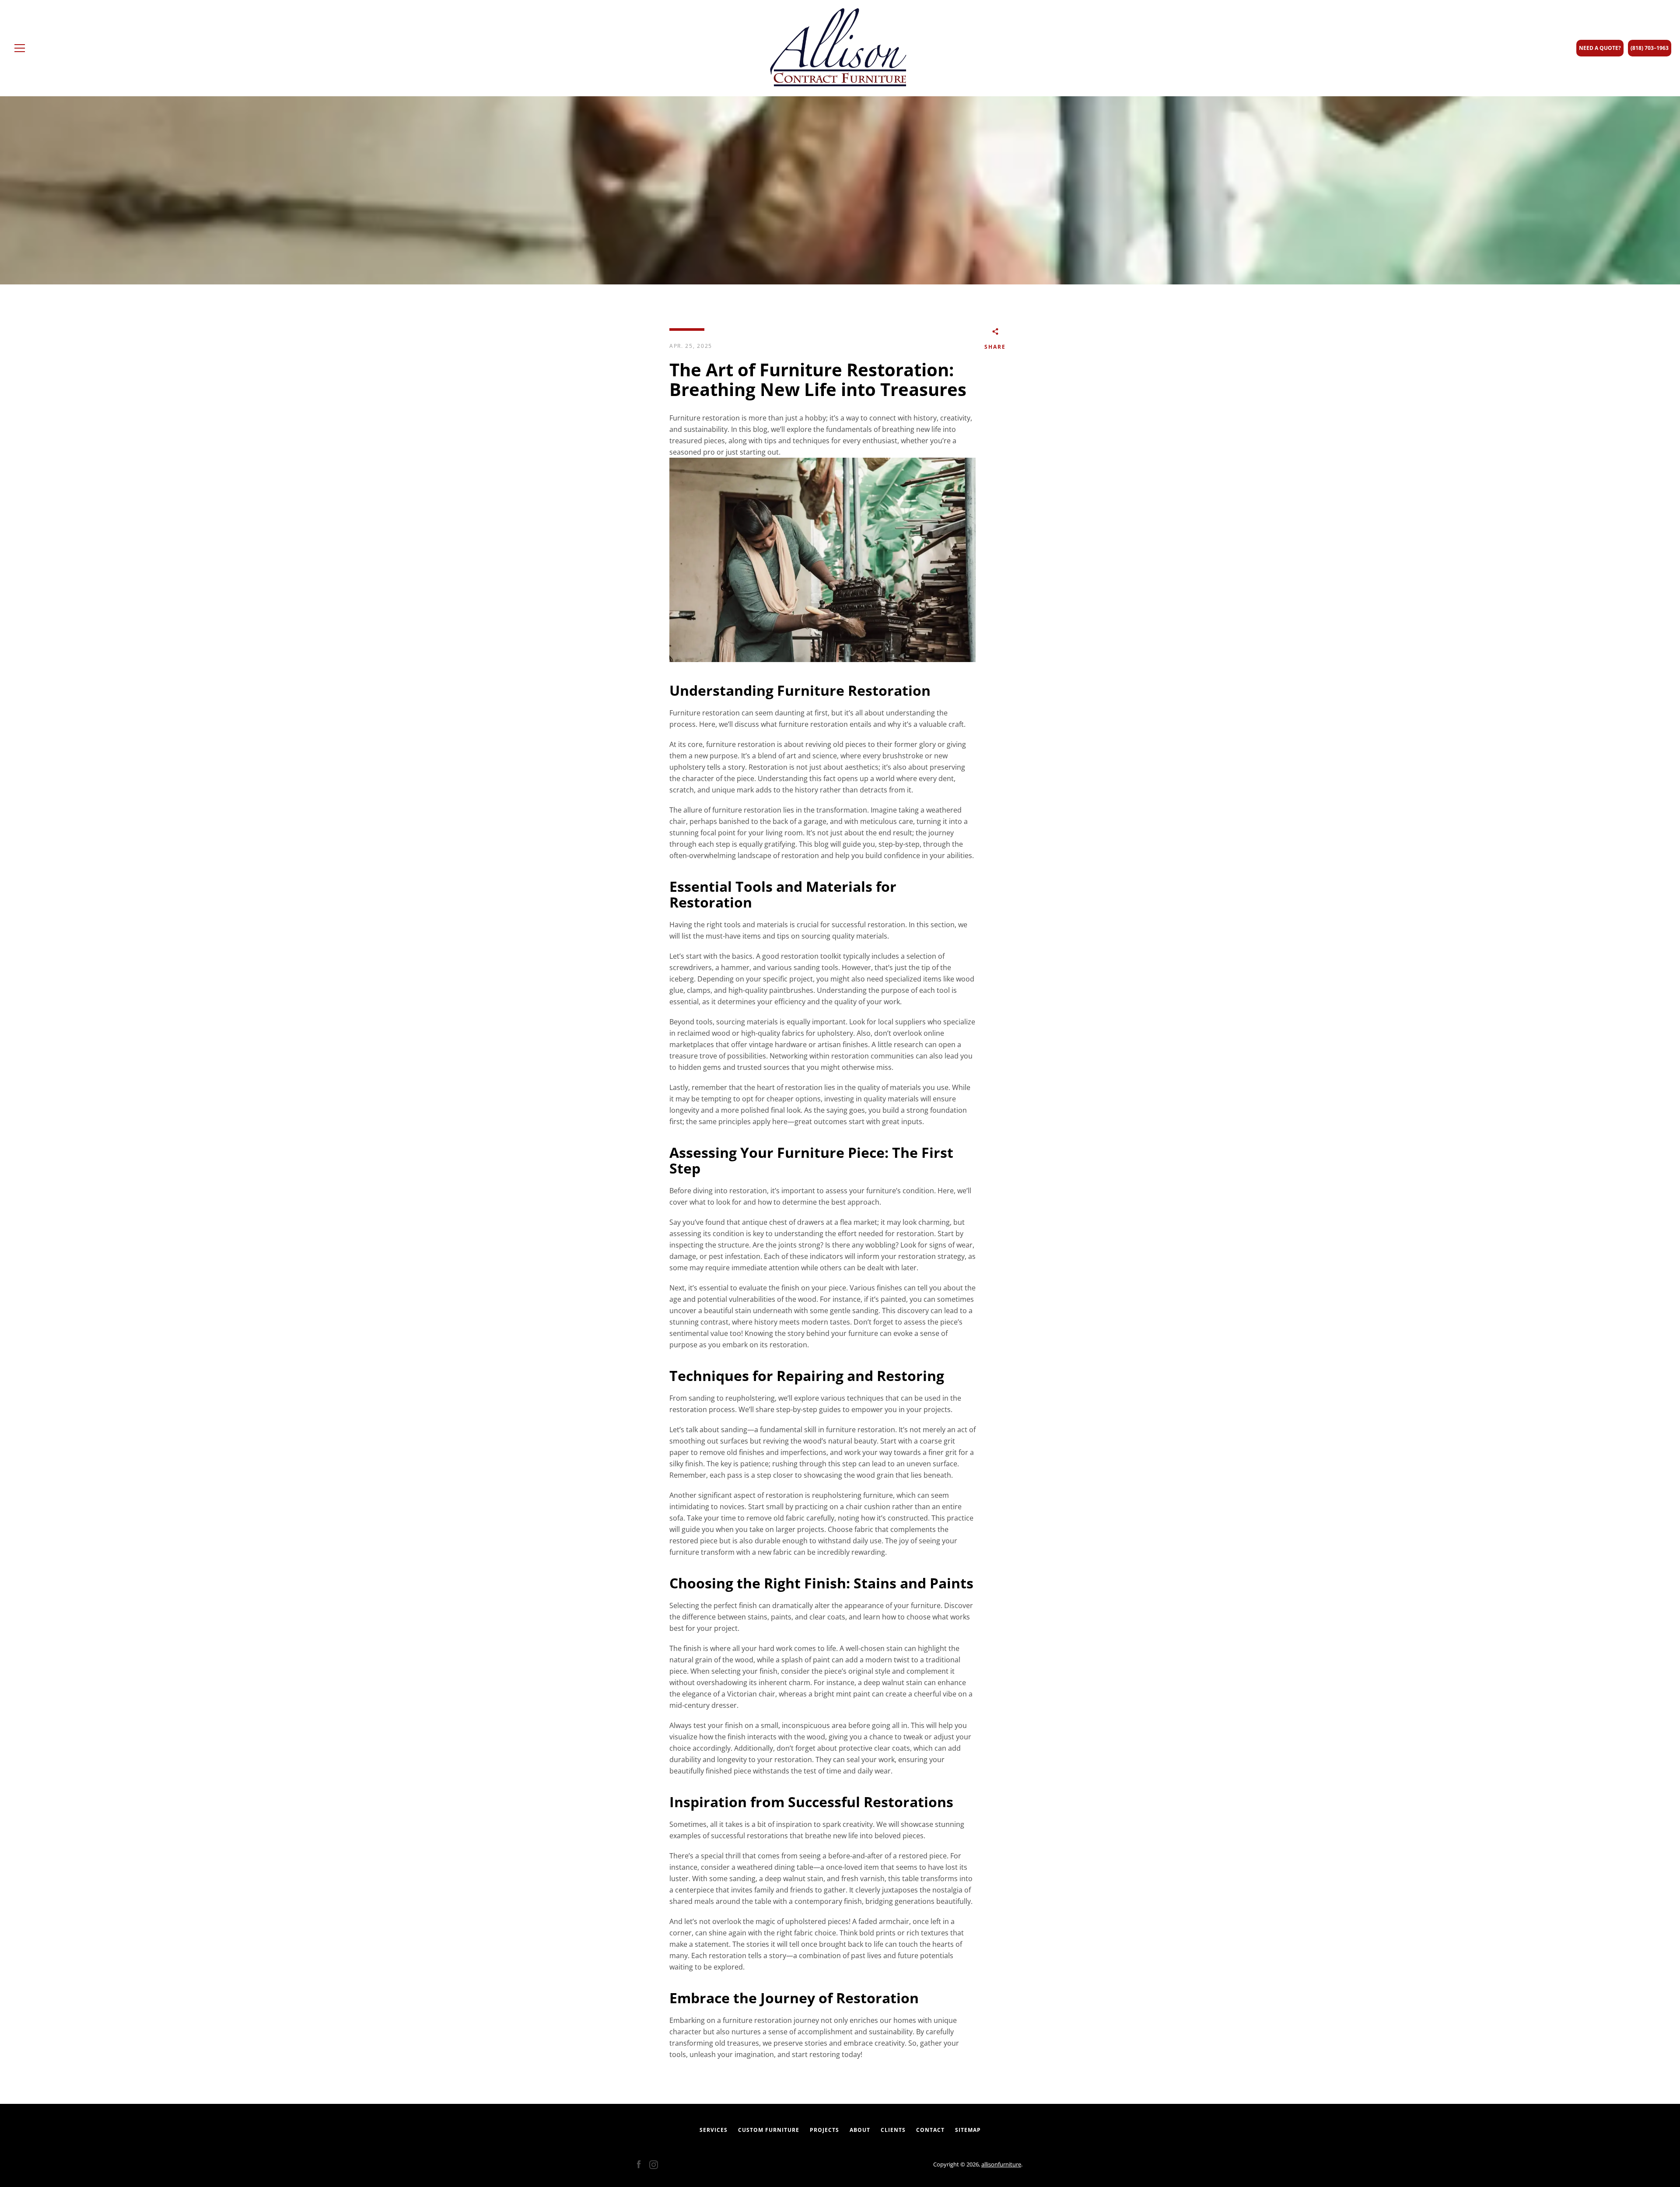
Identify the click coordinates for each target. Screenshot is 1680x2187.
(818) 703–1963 (1650, 48)
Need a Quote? (1600, 48)
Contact (930, 2130)
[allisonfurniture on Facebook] (639, 2164)
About (860, 2130)
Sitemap (968, 2130)
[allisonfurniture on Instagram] (654, 2164)
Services (714, 2130)
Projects (824, 2130)
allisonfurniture (1001, 2164)
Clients (893, 2130)
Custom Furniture (769, 2130)
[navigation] (20, 48)
